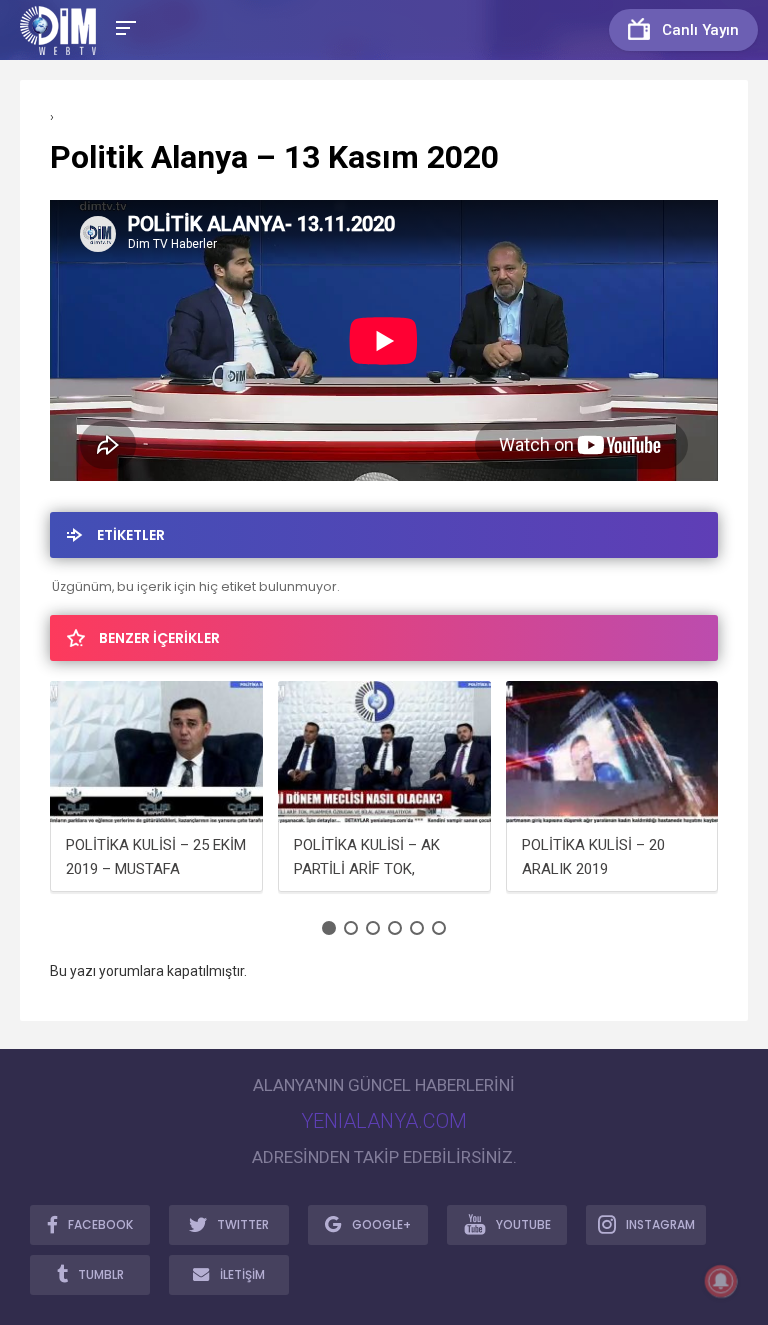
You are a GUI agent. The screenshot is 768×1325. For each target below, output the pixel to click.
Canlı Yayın (700, 30)
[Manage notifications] (721, 1281)
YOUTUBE (523, 1224)
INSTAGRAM (660, 1224)
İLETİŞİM (242, 1274)
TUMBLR (101, 1274)
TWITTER (243, 1224)
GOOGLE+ (381, 1224)
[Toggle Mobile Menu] (123, 26)
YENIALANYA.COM (384, 1121)
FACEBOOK (100, 1224)
